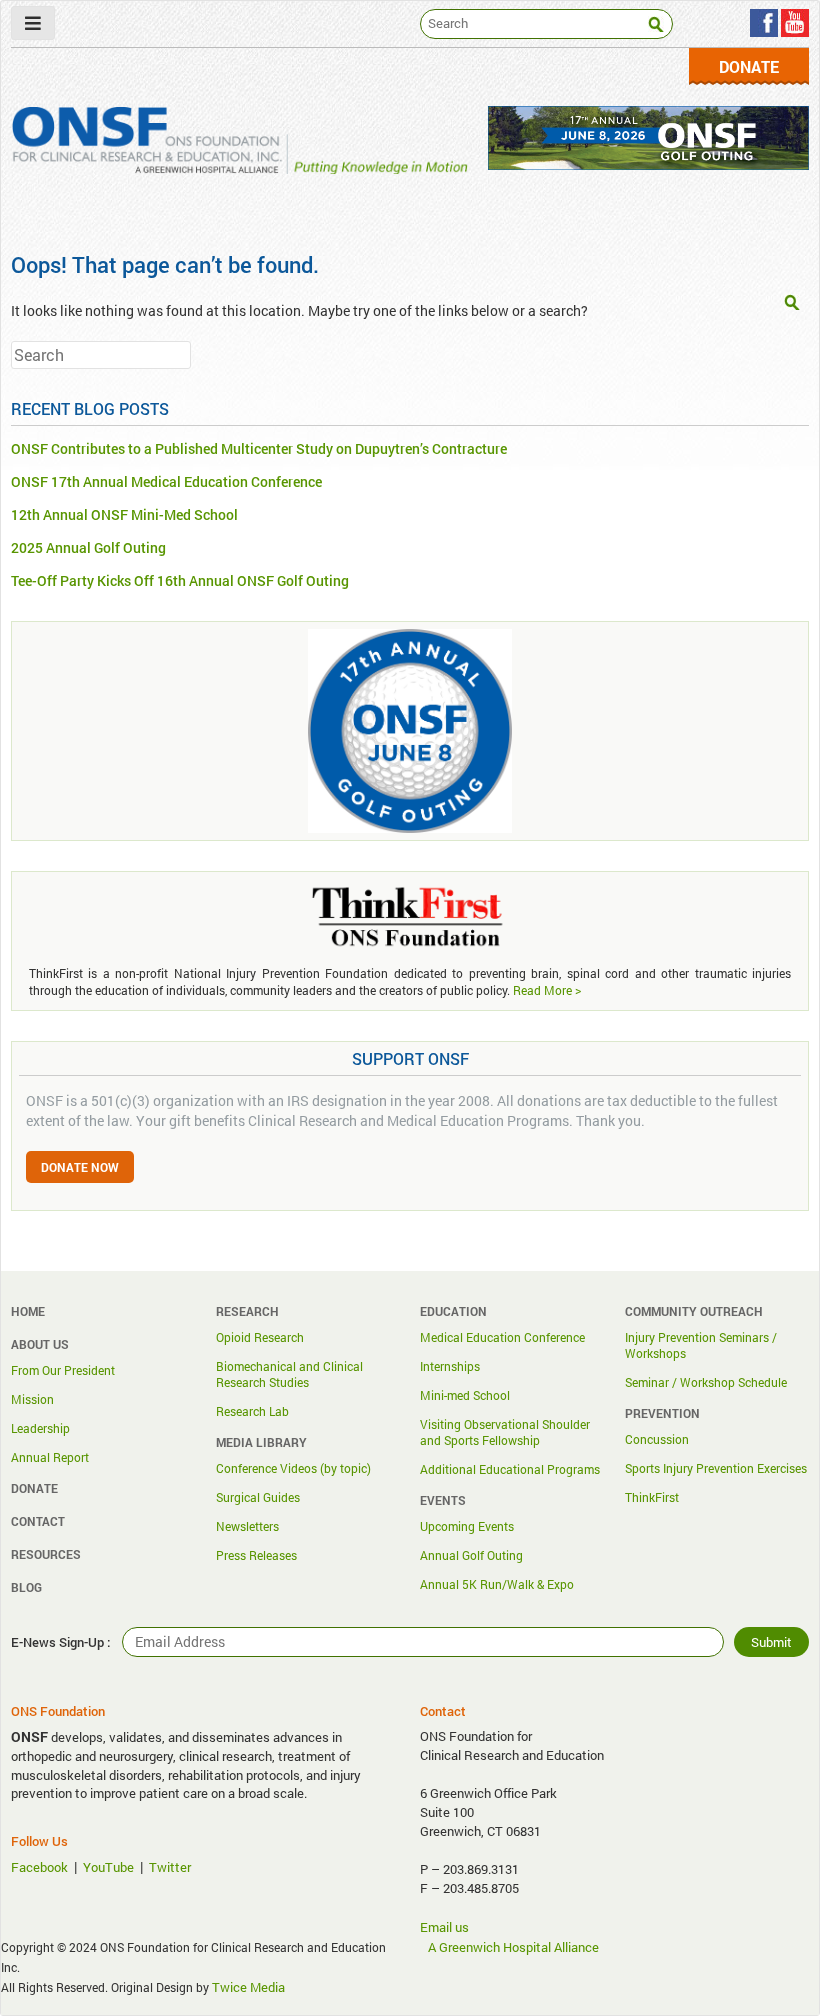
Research (247, 1311)
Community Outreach (694, 1311)
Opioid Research (260, 1337)
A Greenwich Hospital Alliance (513, 1947)
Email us (444, 1927)
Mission (32, 1399)
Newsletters (247, 1526)
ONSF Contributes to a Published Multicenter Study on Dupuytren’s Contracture (259, 448)
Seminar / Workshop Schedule (706, 1382)
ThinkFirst (652, 1497)
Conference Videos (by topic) (293, 1468)
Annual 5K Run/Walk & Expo (497, 1584)
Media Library (261, 1442)
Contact (38, 1521)
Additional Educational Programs (510, 1469)
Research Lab (252, 1411)
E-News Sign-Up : (60, 1642)
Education (453, 1311)
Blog (26, 1587)
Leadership (40, 1428)
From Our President (63, 1370)
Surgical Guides (258, 1497)
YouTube (108, 1867)
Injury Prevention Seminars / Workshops (701, 1345)
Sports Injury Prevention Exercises (716, 1468)
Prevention (662, 1413)
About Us (40, 1344)
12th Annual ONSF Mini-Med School (124, 514)
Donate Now (80, 1167)
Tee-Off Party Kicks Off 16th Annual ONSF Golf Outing (180, 580)
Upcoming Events (467, 1526)
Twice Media (248, 1987)
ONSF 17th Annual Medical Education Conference (166, 481)
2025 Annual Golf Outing (88, 547)
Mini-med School (465, 1395)
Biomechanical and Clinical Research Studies (289, 1374)
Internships (450, 1366)
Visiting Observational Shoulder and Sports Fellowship (505, 1432)
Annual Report (50, 1457)
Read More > (547, 990)
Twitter (170, 1867)
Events (443, 1500)
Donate (749, 66)
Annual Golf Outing (471, 1555)
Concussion (657, 1439)
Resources (46, 1554)
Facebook (39, 1867)
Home (28, 1311)
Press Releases (256, 1555)
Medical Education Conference (502, 1337)
